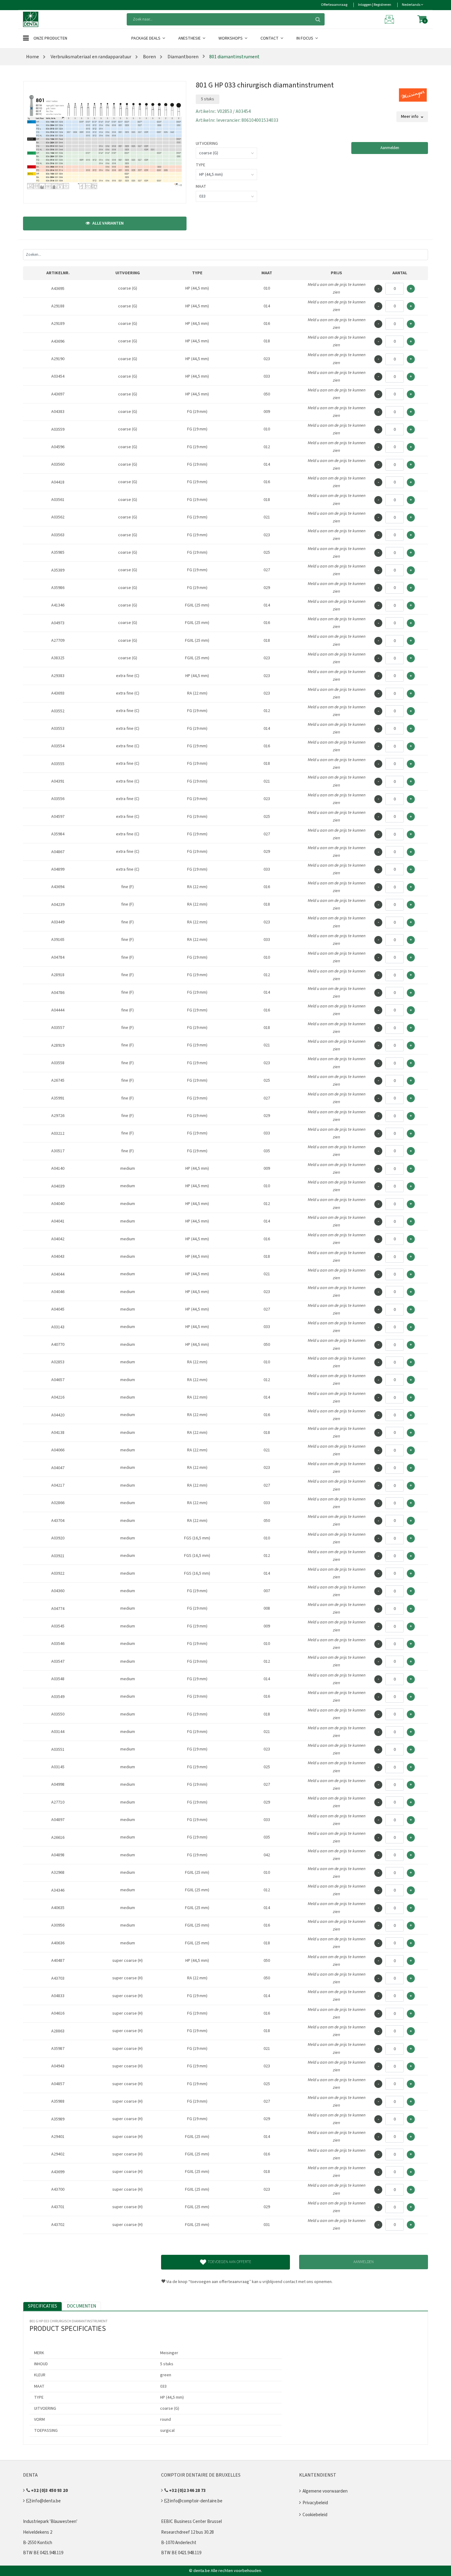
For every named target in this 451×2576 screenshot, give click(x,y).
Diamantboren (183, 57)
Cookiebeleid (315, 2515)
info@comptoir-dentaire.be (196, 2501)
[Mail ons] (390, 19)
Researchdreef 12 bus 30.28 (187, 2532)
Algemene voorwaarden (325, 2491)
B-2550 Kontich (38, 2543)
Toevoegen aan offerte (229, 2262)
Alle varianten (108, 223)
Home (33, 57)
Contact (270, 38)
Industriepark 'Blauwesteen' (50, 2522)
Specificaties (42, 2306)
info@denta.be (46, 2501)
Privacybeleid (315, 2503)
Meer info (410, 117)
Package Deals (146, 38)
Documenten (81, 2306)
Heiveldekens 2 (38, 2532)
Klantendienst (318, 2475)
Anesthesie (190, 38)
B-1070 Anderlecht (179, 2543)
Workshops (231, 38)
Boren (149, 57)
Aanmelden (390, 148)
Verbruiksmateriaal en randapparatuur (91, 57)
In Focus (305, 38)
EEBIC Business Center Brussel (191, 2522)
